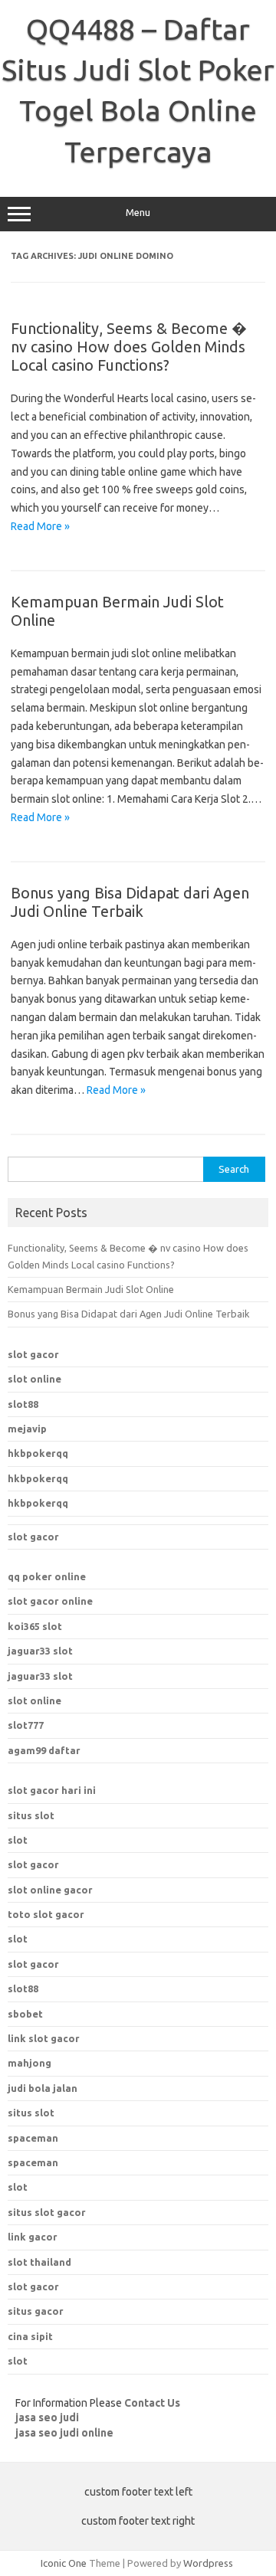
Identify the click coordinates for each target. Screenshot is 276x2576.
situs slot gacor (47, 2212)
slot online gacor (50, 1890)
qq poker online (47, 1576)
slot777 (26, 1725)
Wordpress (208, 2563)
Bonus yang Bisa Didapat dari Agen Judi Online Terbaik (130, 902)
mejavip (27, 1429)
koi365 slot (35, 1626)
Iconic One (64, 2563)
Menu (138, 213)
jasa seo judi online (64, 2433)
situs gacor (36, 2311)
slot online (34, 1379)
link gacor (33, 2237)
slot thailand (39, 2262)
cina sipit (30, 2336)
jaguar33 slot (40, 1651)
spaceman (33, 2162)
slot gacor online (50, 1601)
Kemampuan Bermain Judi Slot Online (91, 1289)
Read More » (40, 526)
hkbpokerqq (38, 1453)
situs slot (31, 1815)
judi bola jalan (43, 2088)
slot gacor (33, 1354)
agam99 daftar (44, 1750)
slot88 (23, 1404)
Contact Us (152, 2403)
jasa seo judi (47, 2417)
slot (18, 1840)
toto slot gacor (46, 1914)
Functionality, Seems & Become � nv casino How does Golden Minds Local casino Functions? (129, 347)
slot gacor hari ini (52, 1790)
